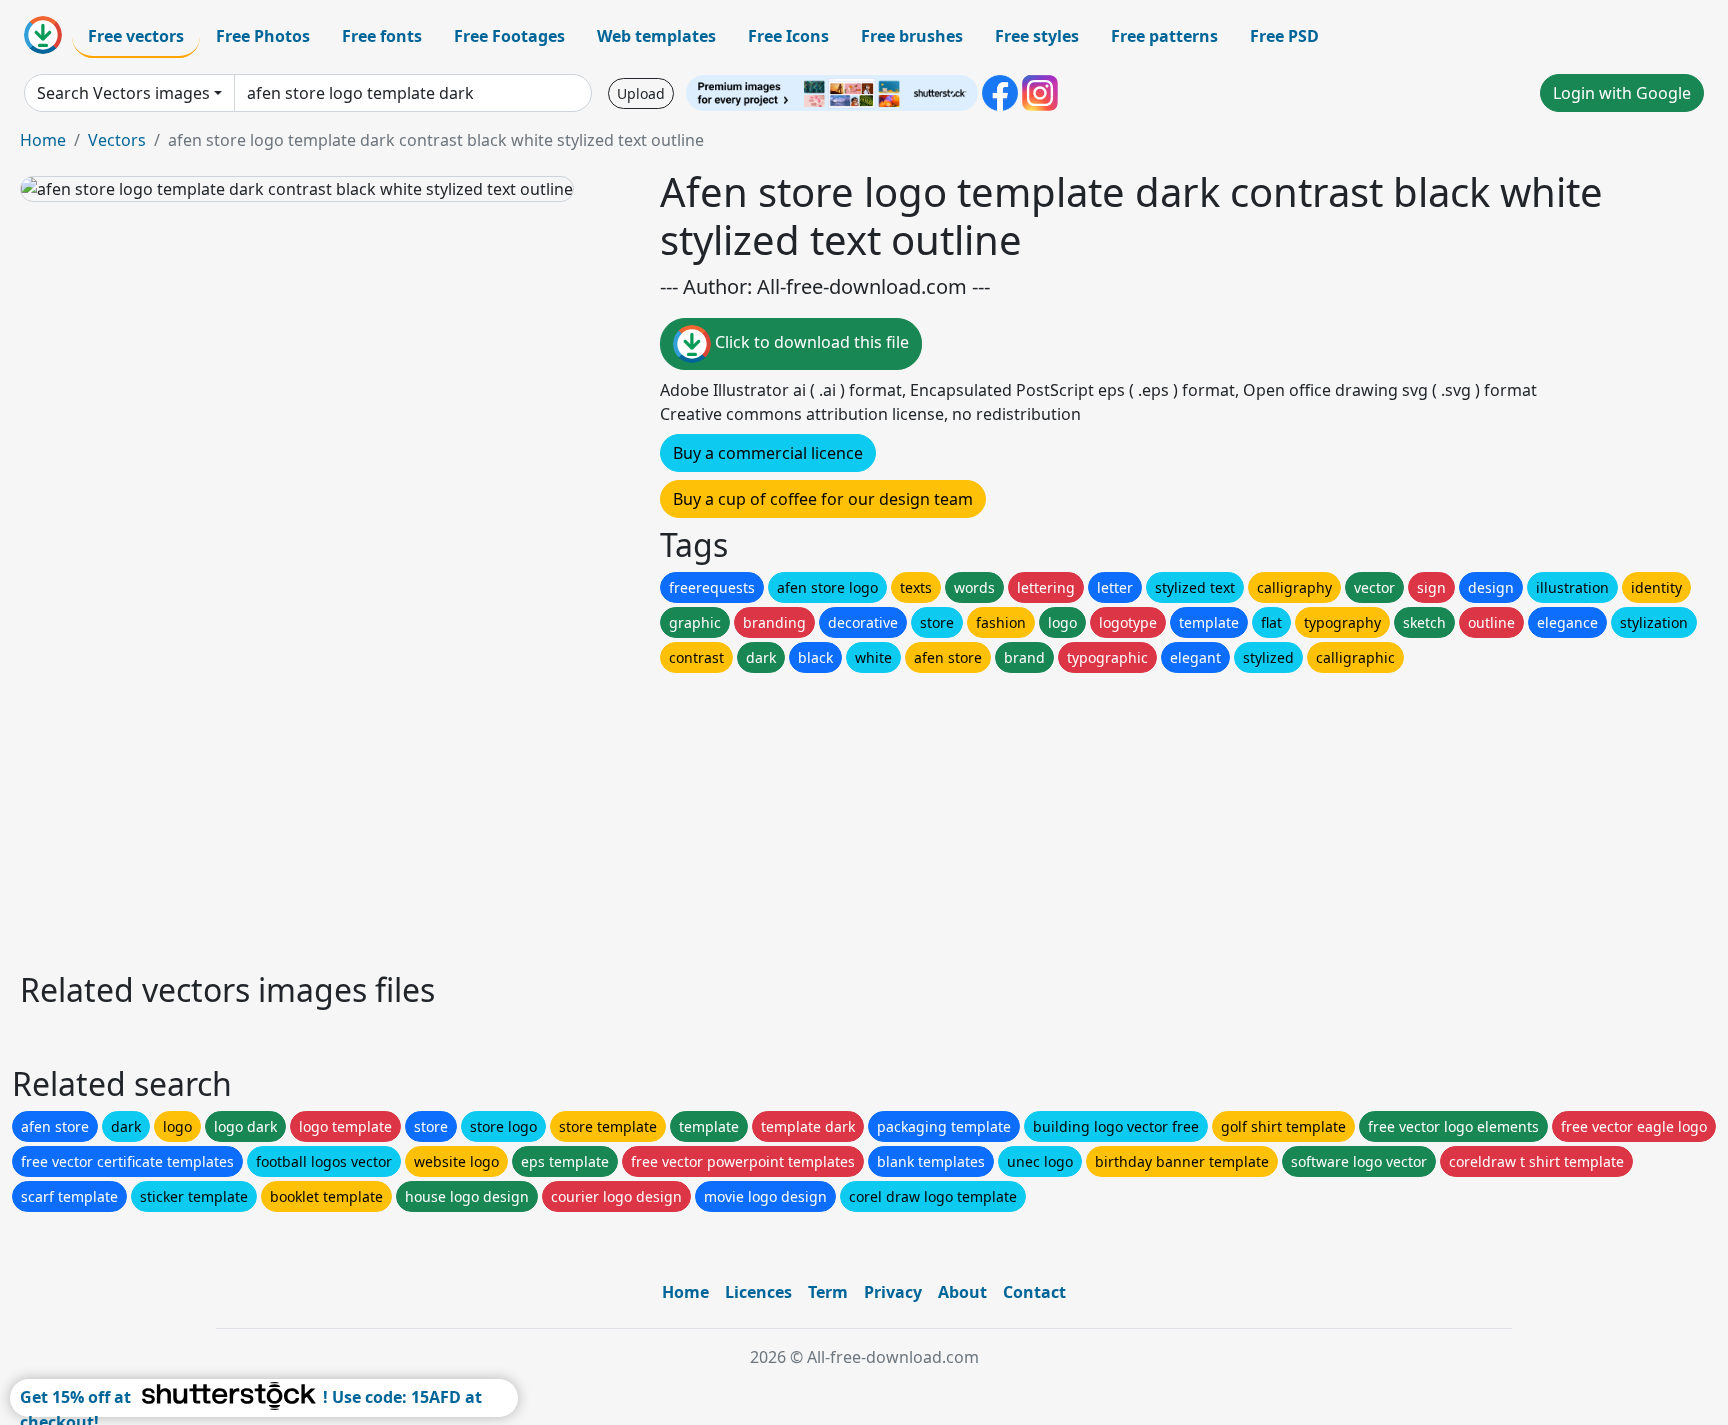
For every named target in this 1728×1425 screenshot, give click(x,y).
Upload (641, 93)
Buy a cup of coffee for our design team (823, 499)
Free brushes (912, 36)
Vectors (117, 140)
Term (828, 1292)
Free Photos (263, 36)
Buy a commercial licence (768, 453)
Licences (758, 1292)
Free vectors (136, 36)
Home (43, 140)
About (962, 1292)
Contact (1034, 1292)
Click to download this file (810, 342)
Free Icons (788, 36)
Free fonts (382, 36)
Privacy (893, 1292)
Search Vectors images (123, 93)
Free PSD (1284, 36)
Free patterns (1164, 36)
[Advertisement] (618, 817)
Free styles (1037, 36)
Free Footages (509, 36)
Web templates (656, 36)
